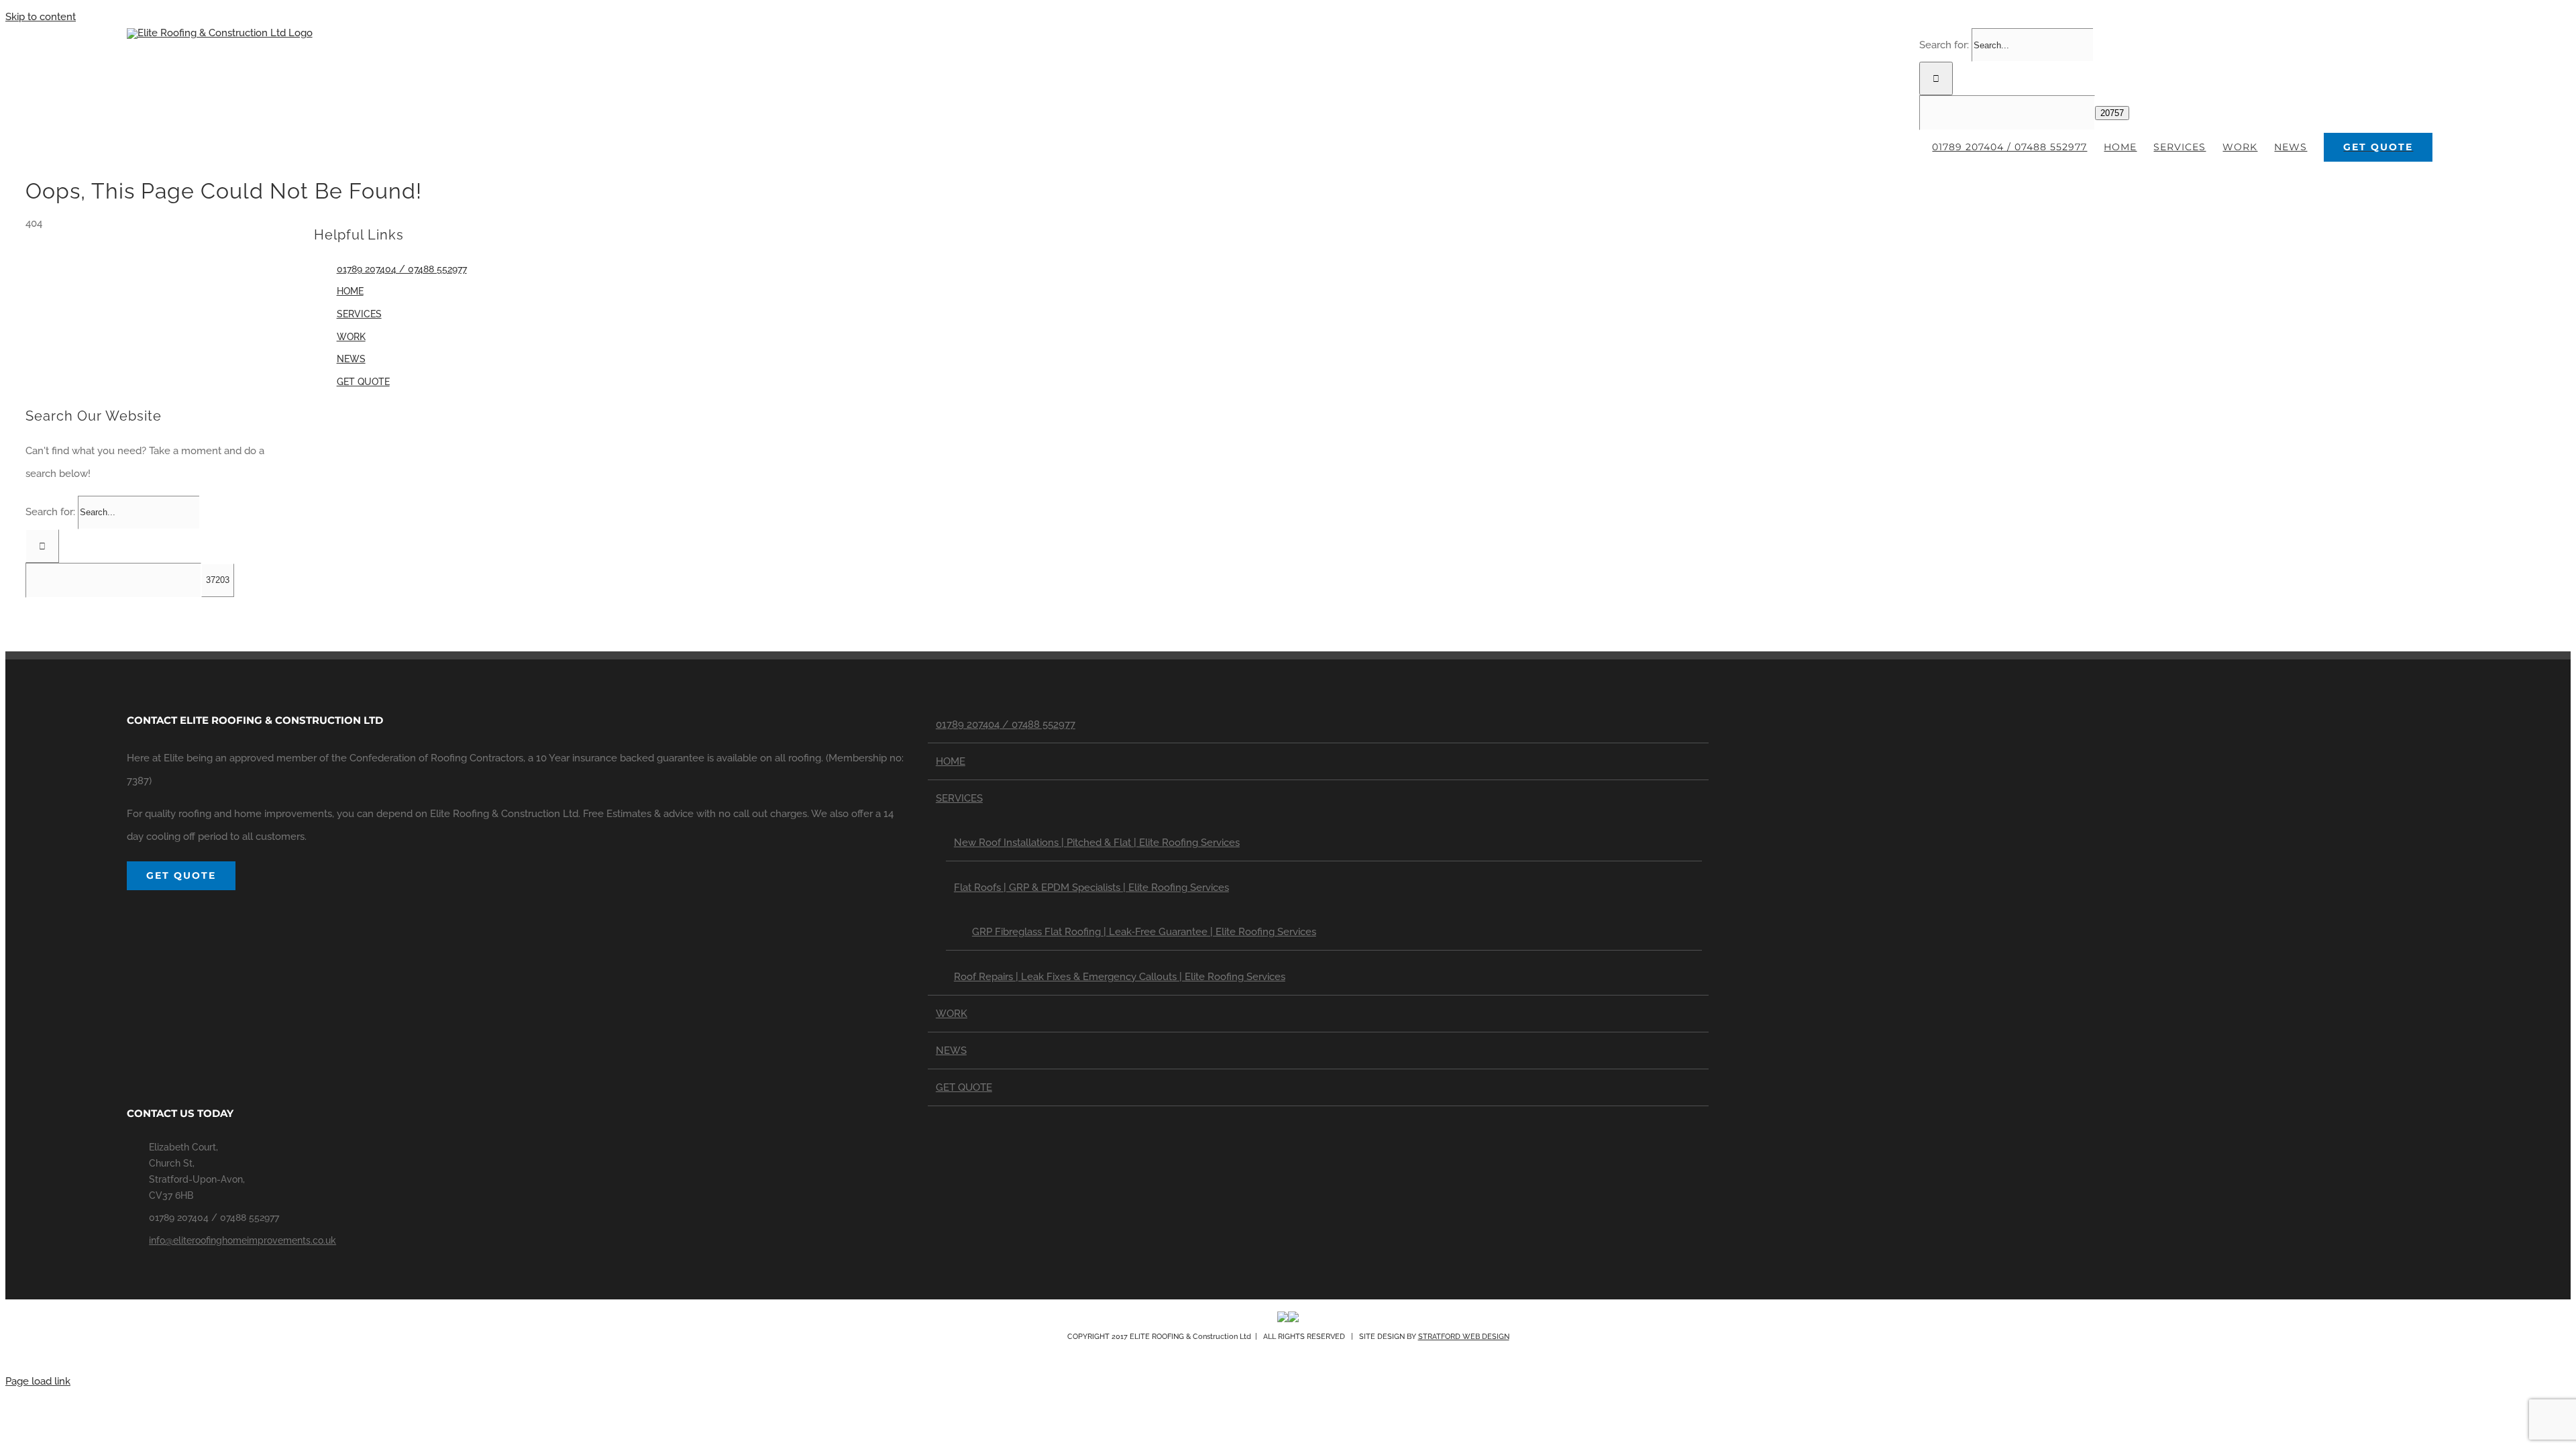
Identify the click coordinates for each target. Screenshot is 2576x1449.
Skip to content (41, 17)
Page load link (38, 1381)
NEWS (351, 359)
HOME (350, 291)
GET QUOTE (363, 382)
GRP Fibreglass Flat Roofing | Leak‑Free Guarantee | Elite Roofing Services (1144, 932)
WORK (351, 337)
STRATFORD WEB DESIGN (1464, 1337)
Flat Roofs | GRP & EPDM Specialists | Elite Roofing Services (1091, 888)
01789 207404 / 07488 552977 (402, 269)
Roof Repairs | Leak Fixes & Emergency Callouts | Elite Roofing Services (1120, 977)
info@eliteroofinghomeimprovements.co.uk (243, 1240)
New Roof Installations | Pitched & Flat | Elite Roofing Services (1097, 843)
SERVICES (359, 314)
